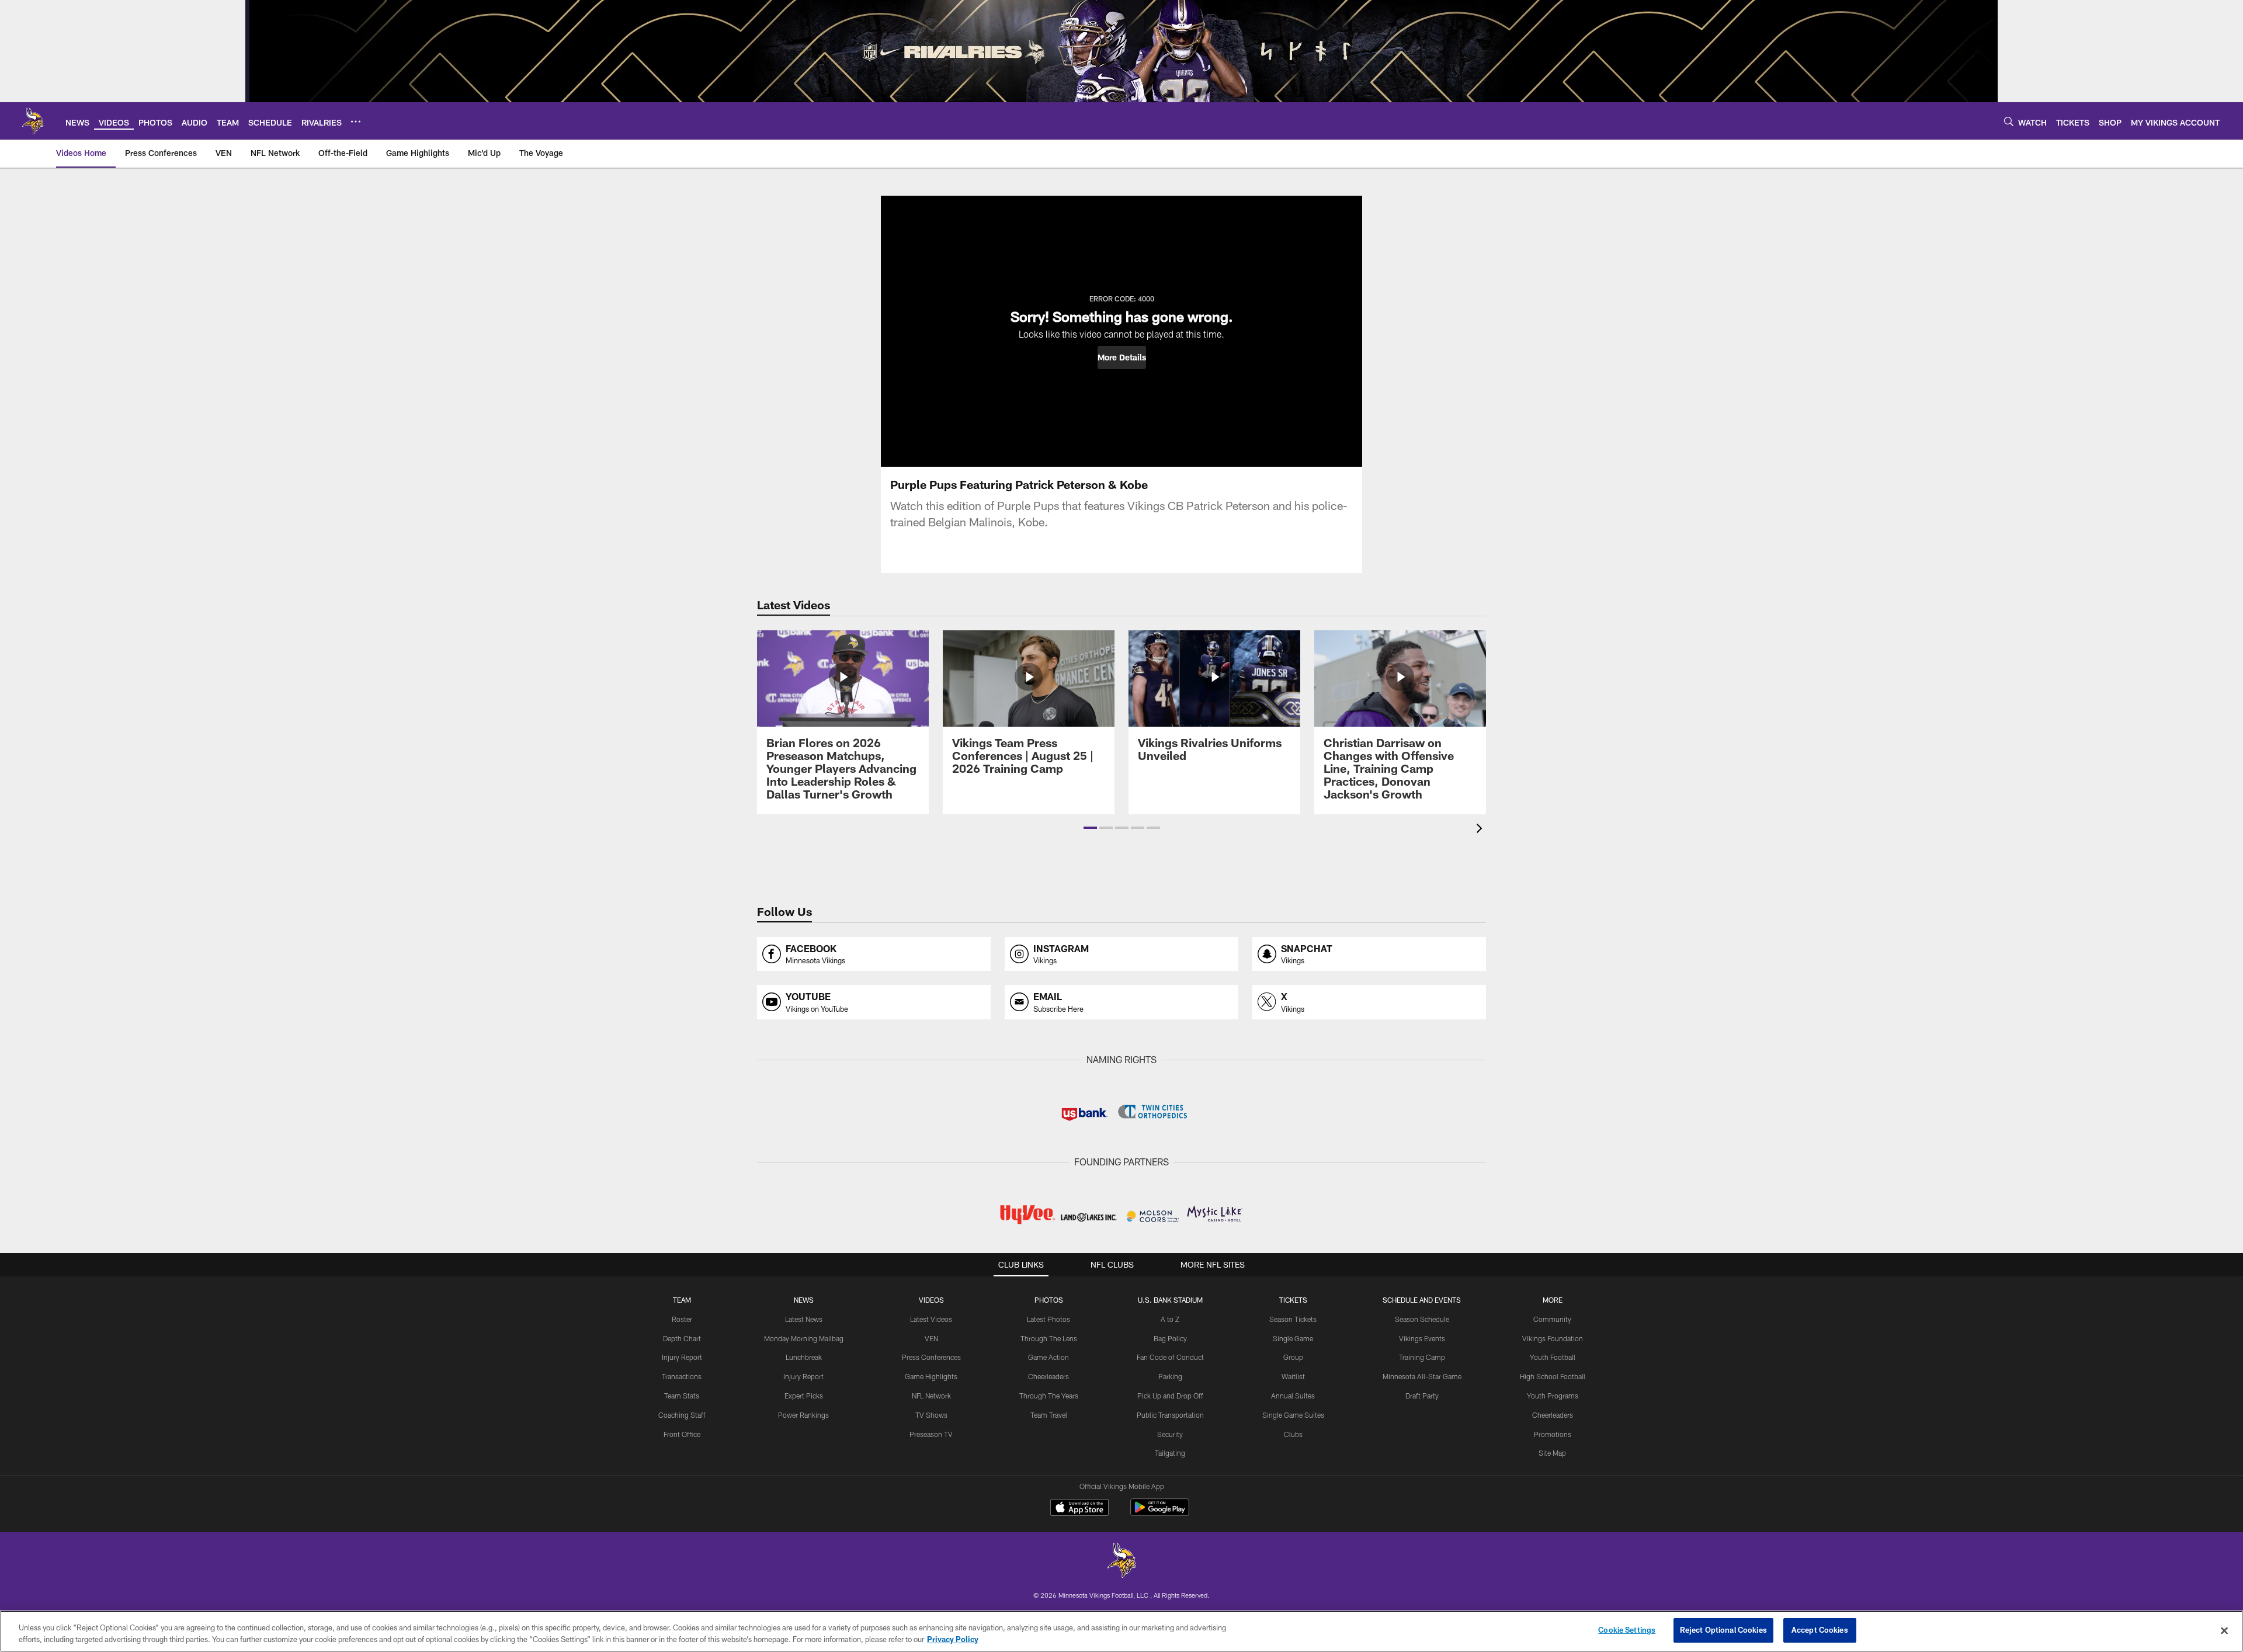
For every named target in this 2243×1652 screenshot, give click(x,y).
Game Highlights (931, 1376)
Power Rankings (803, 1415)
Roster (682, 1319)
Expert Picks (804, 1396)
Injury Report (682, 1357)
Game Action (1048, 1357)
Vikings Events (1422, 1338)
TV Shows (931, 1415)
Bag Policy (1170, 1338)
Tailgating (1170, 1453)
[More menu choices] (356, 122)
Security (1170, 1434)
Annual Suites (1293, 1396)
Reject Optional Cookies (1723, 1630)
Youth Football (1553, 1357)
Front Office (682, 1434)
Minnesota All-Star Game (1422, 1376)
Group (1293, 1357)
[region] (1121, 1631)
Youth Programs (1553, 1396)
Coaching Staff (682, 1415)
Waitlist (1293, 1376)
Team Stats (682, 1396)
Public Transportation (1170, 1415)
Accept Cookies (1820, 1630)
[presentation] (1481, 830)
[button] (1122, 358)
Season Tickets (1293, 1319)
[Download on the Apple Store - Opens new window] (1079, 1509)
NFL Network (931, 1396)
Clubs (1293, 1434)
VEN (931, 1338)
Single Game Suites (1293, 1415)
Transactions (682, 1376)
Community (1552, 1319)
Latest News (804, 1319)
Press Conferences (931, 1357)
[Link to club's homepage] (33, 121)
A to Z (1170, 1319)
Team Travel (1049, 1415)
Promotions (1553, 1434)
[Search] (2009, 121)
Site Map (1552, 1453)
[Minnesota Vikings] (1121, 1562)
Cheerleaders (1048, 1376)
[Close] (2224, 1630)
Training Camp (1422, 1357)
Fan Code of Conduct (1170, 1357)
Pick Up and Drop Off (1170, 1396)
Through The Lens (1049, 1338)
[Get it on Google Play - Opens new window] (1160, 1513)
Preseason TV (931, 1434)
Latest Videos (931, 1319)
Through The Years (1049, 1396)
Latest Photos (1048, 1319)
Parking (1170, 1376)
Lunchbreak (804, 1357)
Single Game (1293, 1338)
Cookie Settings (1627, 1630)
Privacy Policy (953, 1639)
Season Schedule (1422, 1319)
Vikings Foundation (1553, 1338)
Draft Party (1422, 1396)
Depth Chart (682, 1338)
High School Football (1553, 1376)
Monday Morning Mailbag (804, 1338)
